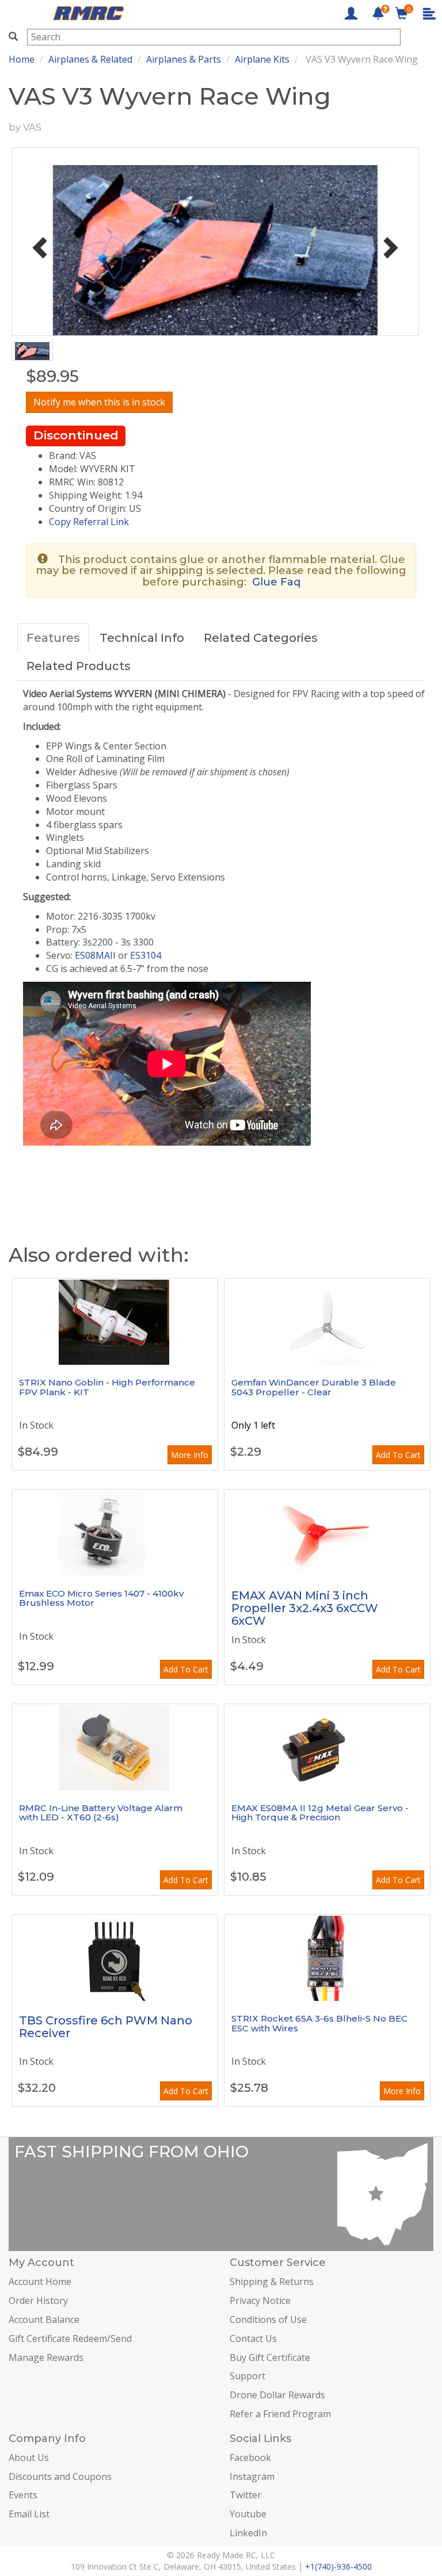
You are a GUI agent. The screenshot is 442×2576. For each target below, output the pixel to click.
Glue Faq (276, 582)
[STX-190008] (327, 1958)
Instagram (252, 2477)
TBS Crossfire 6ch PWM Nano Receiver (106, 2027)
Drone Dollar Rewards (277, 2395)
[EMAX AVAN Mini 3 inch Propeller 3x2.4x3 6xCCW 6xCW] (327, 1533)
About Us (29, 2458)
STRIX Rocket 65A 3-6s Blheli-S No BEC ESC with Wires (319, 2023)
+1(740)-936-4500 (338, 2567)
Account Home (40, 2282)
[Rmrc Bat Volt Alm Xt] (115, 1747)
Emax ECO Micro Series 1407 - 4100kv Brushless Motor (101, 1598)
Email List (29, 2514)
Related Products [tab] (79, 666)
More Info (190, 1455)
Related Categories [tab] (261, 638)
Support (247, 2376)
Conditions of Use (268, 2319)
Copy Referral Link (89, 522)
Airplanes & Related (90, 59)
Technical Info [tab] (142, 638)
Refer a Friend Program (280, 2414)
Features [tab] (53, 638)
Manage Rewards (46, 2357)
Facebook (250, 2458)
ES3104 (146, 955)
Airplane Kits (262, 59)
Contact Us (253, 2338)
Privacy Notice (260, 2301)
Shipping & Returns (272, 2282)
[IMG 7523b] (115, 1322)
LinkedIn (248, 2533)
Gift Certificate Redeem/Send (70, 2338)
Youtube (248, 2514)
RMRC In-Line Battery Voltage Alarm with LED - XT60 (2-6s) (101, 1813)
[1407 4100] (115, 1533)
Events (23, 2495)
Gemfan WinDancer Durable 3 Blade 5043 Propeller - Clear (314, 1387)
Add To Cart (398, 1455)
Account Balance (44, 2319)
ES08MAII (95, 955)
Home (22, 59)
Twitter (245, 2495)
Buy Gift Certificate (270, 2357)
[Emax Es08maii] (327, 1747)
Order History (38, 2301)
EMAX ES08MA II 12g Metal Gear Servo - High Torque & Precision (320, 1813)
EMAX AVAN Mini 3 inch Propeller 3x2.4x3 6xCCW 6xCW (305, 1608)
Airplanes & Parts (184, 59)
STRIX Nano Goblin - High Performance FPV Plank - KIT (107, 1387)
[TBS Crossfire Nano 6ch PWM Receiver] (115, 1958)
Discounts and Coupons (60, 2477)
